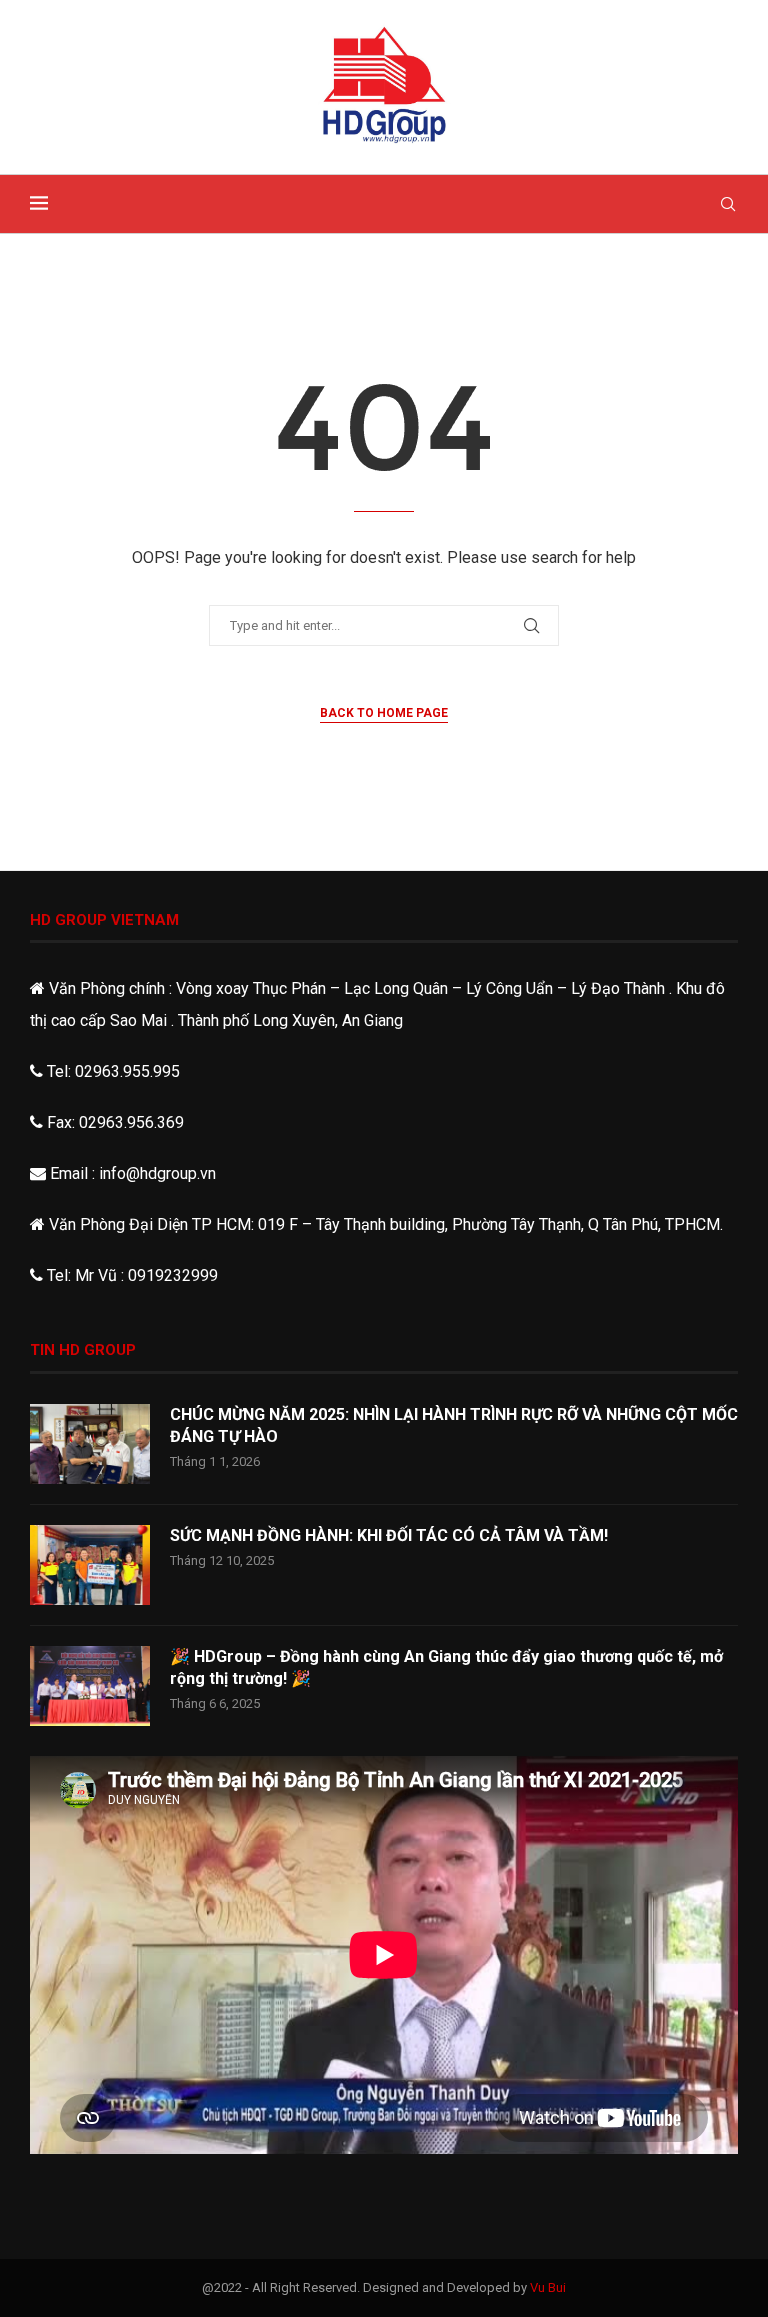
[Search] (728, 204)
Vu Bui (548, 2287)
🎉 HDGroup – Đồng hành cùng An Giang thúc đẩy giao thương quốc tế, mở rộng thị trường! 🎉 (446, 1667)
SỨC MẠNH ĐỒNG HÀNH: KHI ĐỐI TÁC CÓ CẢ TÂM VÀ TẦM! (389, 1535)
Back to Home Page (384, 713)
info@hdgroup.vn (157, 1173)
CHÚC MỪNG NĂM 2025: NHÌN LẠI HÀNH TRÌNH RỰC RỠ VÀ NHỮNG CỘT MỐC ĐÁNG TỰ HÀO (454, 1425)
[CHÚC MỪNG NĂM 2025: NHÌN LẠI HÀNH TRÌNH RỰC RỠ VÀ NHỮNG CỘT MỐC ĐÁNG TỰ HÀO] (90, 1444)
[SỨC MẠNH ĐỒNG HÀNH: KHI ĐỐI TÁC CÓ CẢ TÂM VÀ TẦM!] (90, 1565)
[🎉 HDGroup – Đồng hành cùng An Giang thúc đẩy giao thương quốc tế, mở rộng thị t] (90, 1686)
